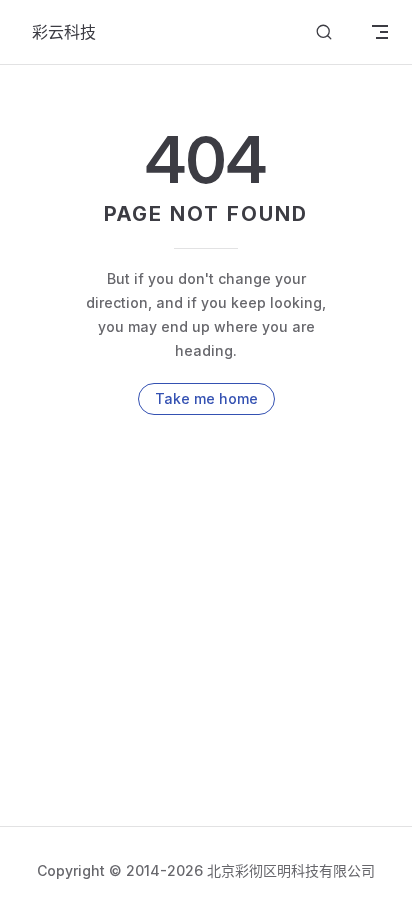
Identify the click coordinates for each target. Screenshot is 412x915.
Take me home (206, 398)
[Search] (324, 32)
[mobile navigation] (380, 32)
